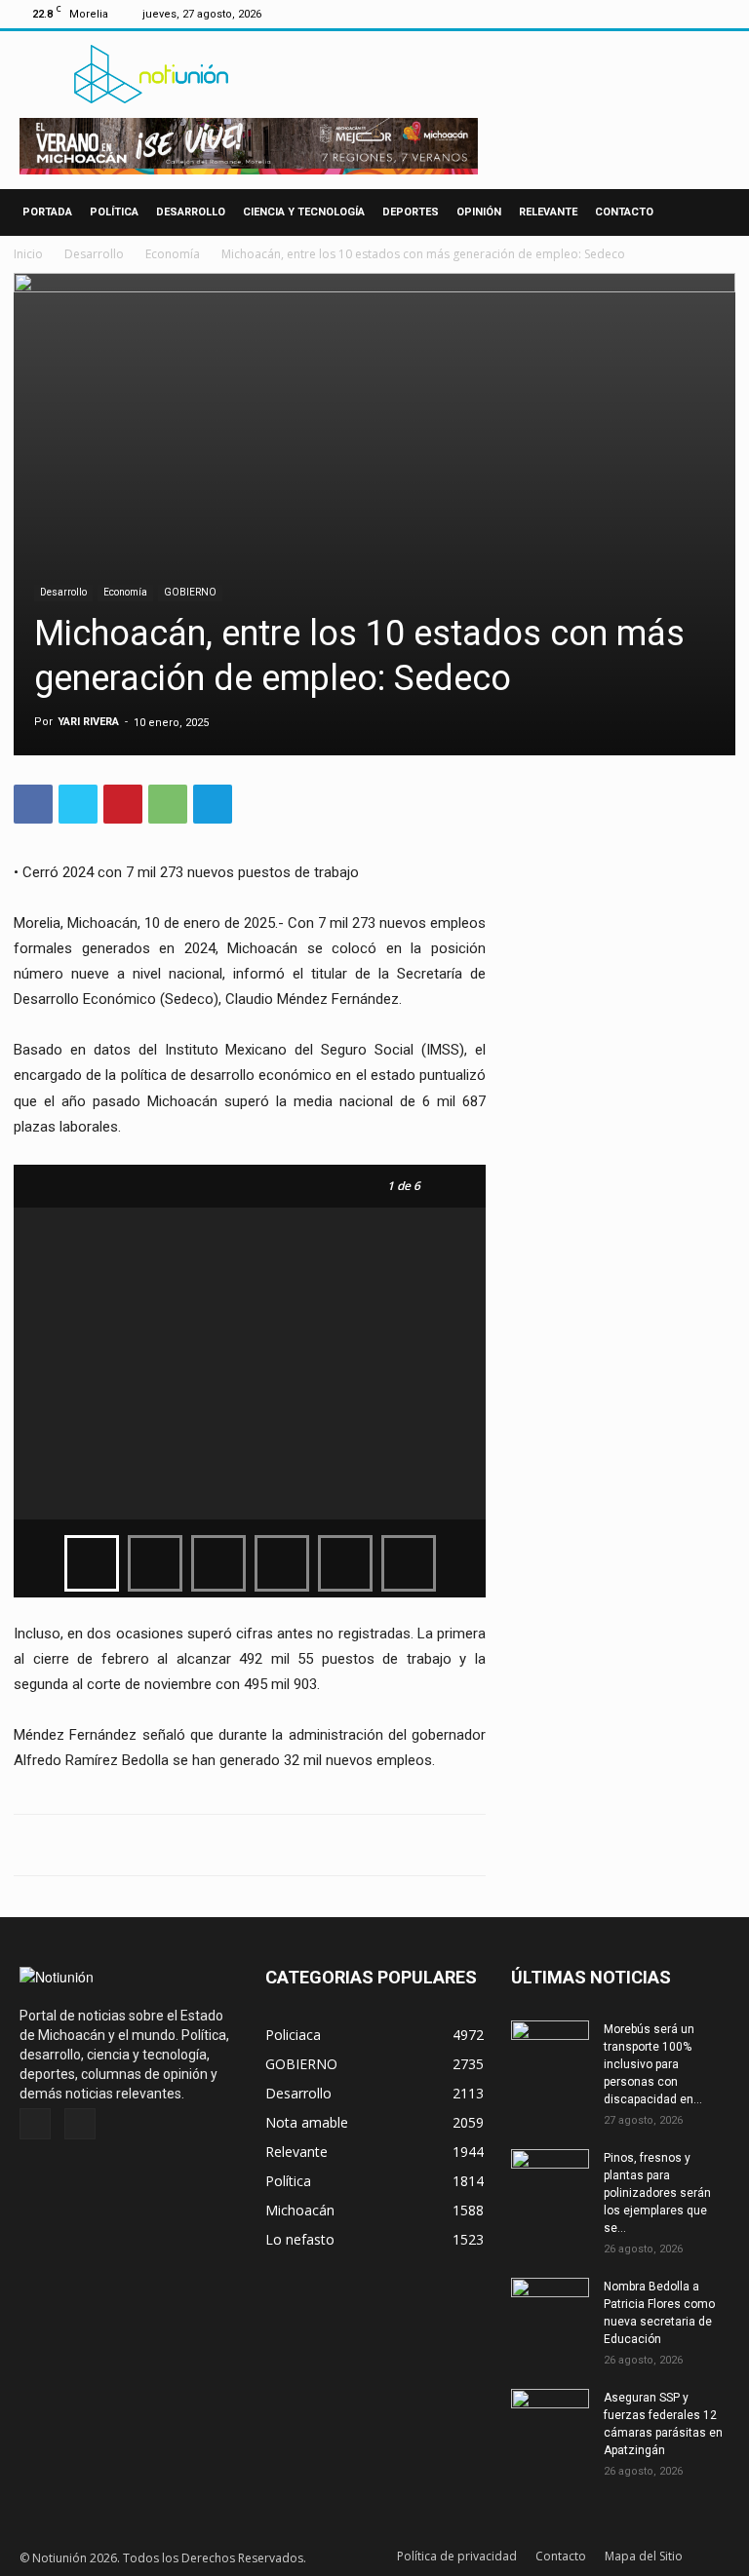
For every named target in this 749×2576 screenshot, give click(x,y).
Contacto (624, 212)
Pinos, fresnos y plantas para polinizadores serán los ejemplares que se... (657, 2193)
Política (114, 212)
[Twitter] (721, 14)
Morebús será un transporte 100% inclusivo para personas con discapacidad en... (653, 2064)
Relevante (548, 212)
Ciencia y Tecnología (304, 212)
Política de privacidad (457, 2556)
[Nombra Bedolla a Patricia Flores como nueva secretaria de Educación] (550, 2305)
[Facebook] (689, 14)
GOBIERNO (190, 592)
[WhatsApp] (168, 804)
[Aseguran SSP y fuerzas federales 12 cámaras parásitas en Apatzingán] (550, 2416)
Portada (47, 212)
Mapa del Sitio (644, 2556)
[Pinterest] (123, 804)
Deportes (411, 212)
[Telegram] (213, 804)
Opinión (479, 212)
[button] (712, 213)
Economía (173, 254)
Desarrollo (191, 212)
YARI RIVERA (88, 722)
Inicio (28, 254)
